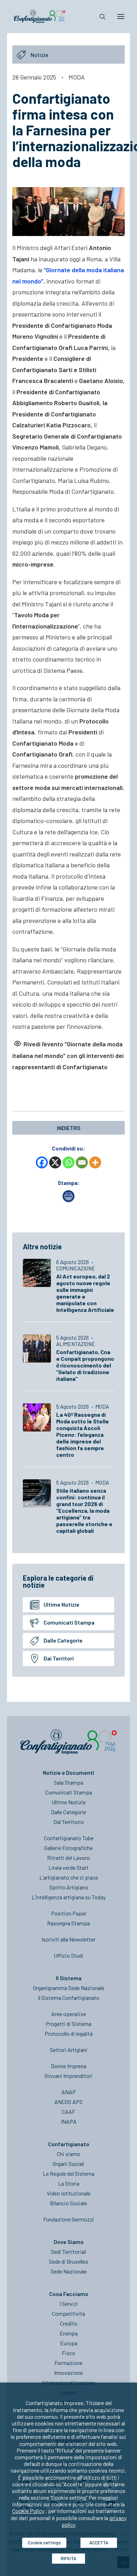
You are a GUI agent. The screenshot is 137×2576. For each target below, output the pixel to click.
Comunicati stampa (69, 1622)
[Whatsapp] (68, 1162)
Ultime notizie (61, 1604)
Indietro (69, 1128)
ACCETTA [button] (99, 2543)
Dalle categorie (63, 1640)
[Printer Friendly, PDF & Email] (68, 1200)
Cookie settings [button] (44, 2543)
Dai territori (59, 1658)
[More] (95, 1162)
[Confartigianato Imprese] (40, 17)
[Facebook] (42, 1162)
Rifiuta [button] (68, 2558)
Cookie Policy (28, 2511)
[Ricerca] (99, 17)
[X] (55, 1162)
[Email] (82, 1162)
